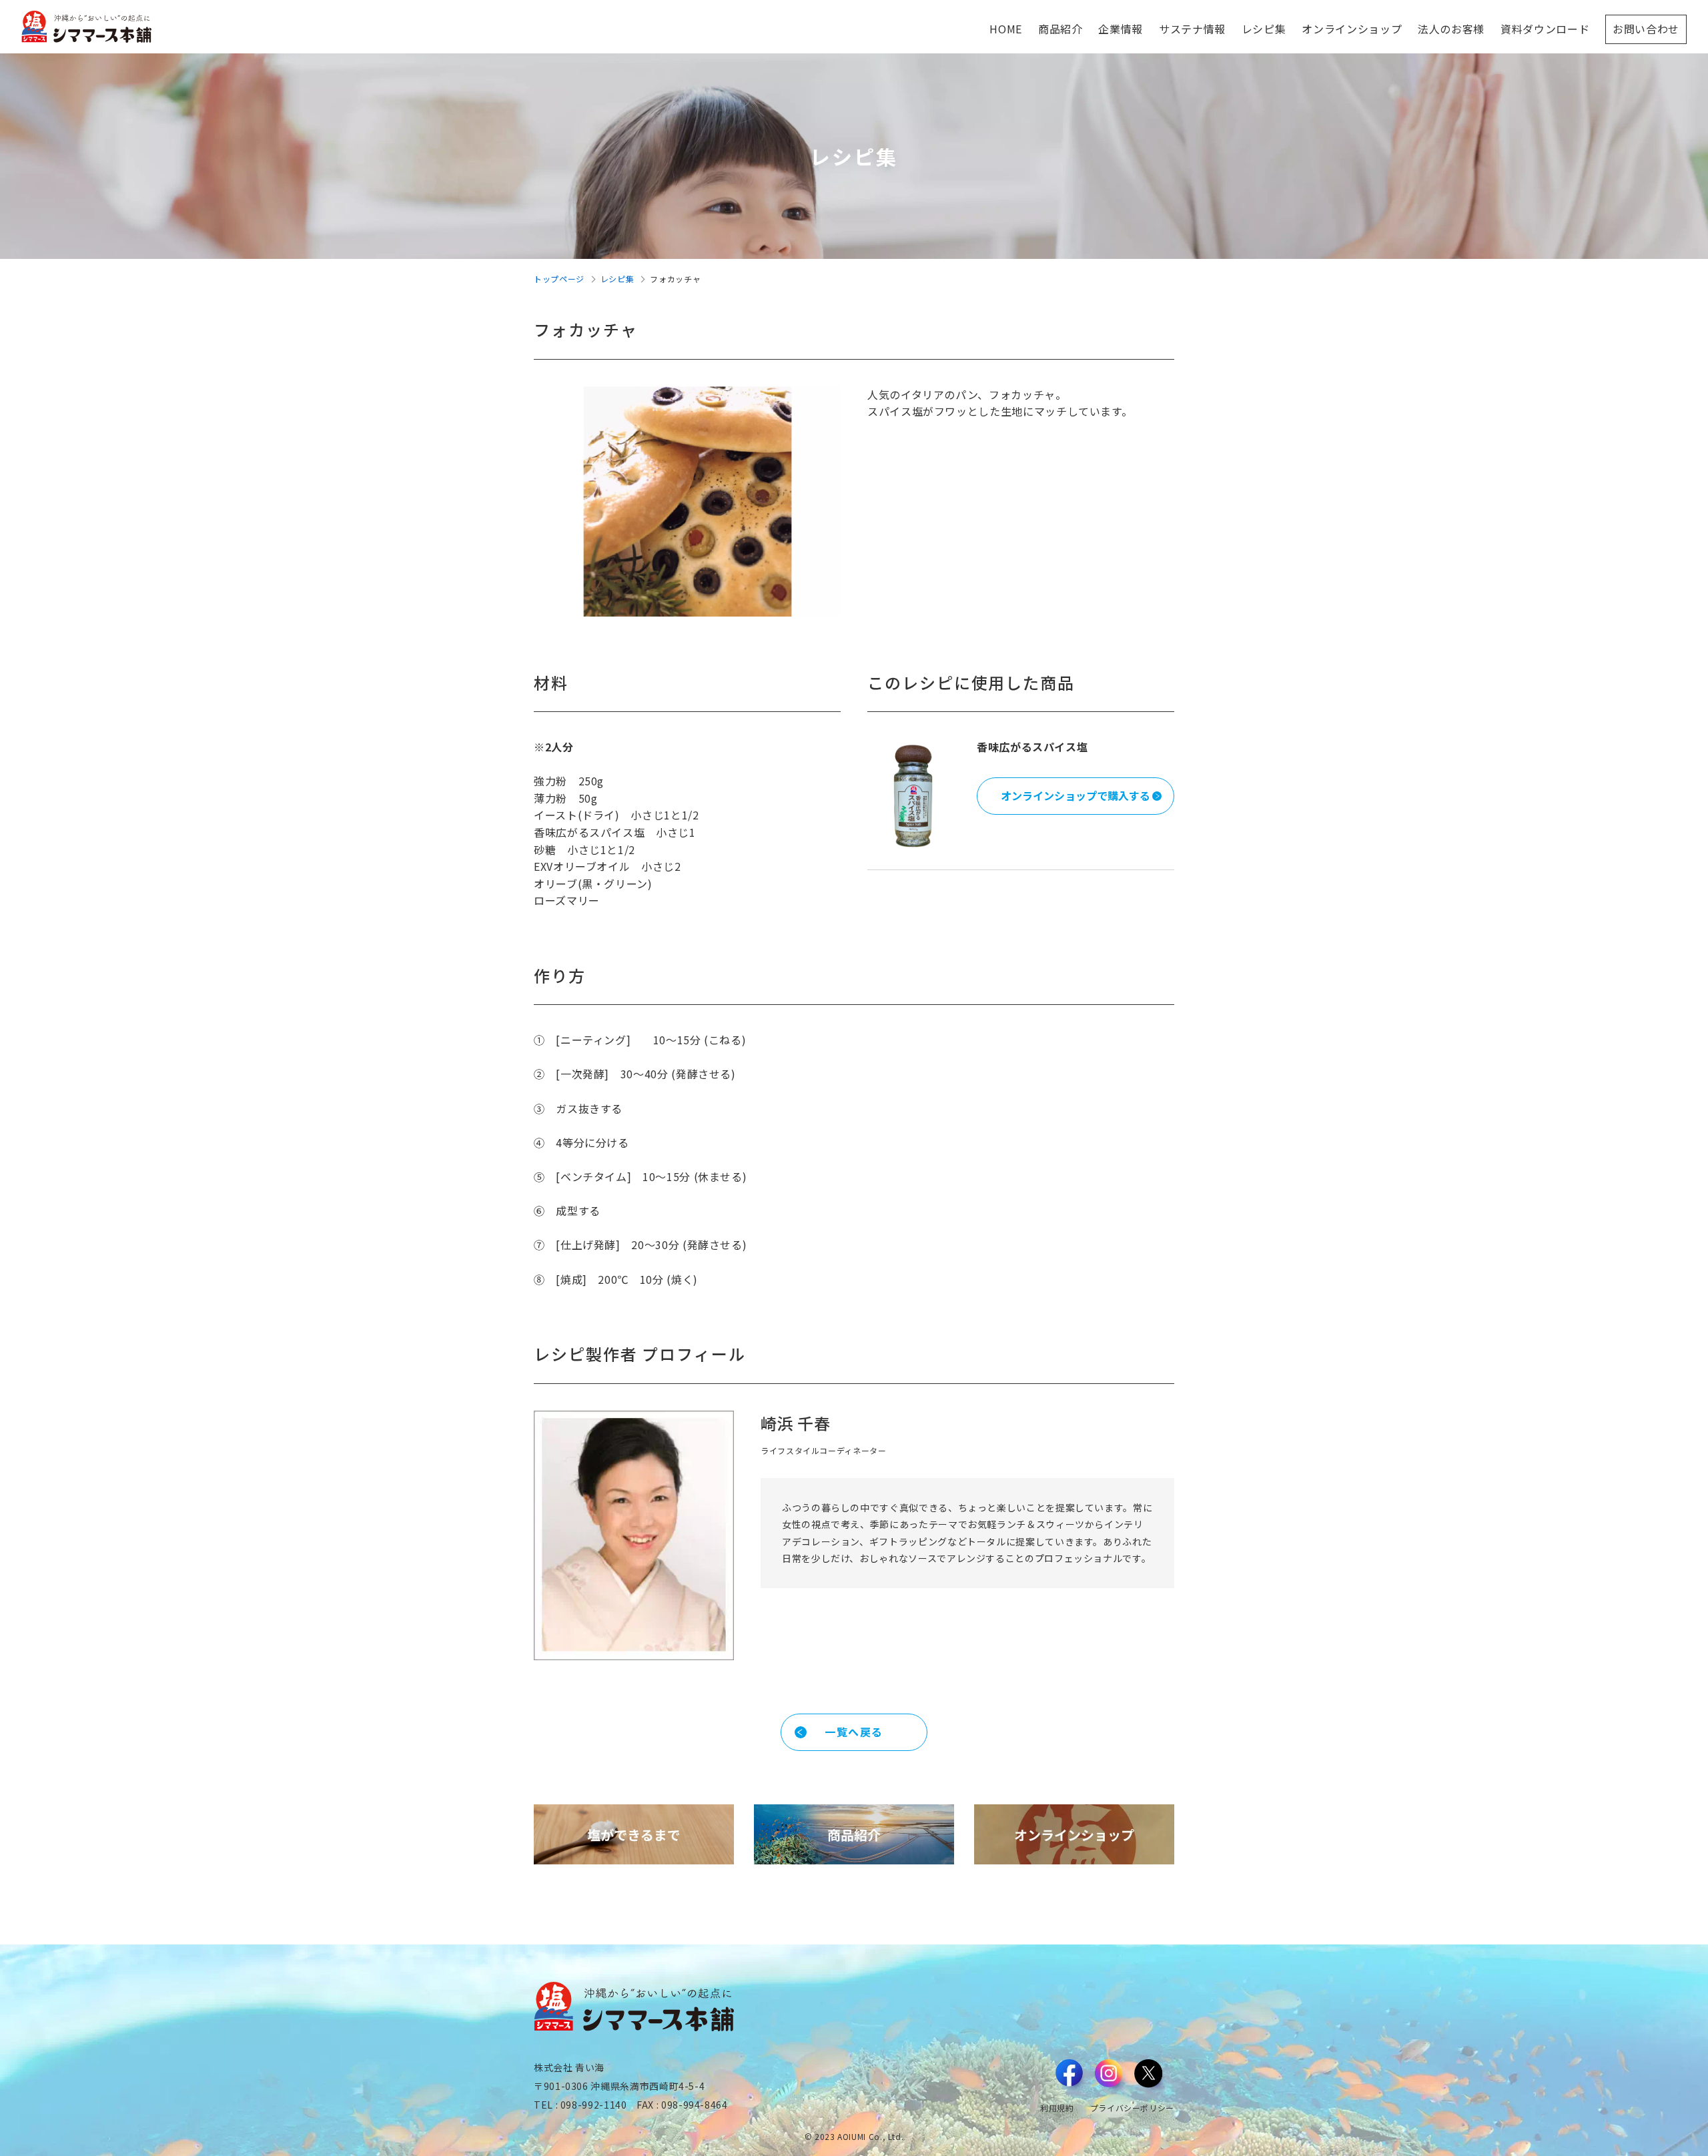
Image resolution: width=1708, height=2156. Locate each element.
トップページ (559, 279)
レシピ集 (617, 279)
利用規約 (1057, 2108)
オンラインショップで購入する (1076, 795)
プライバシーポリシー (1132, 2108)
